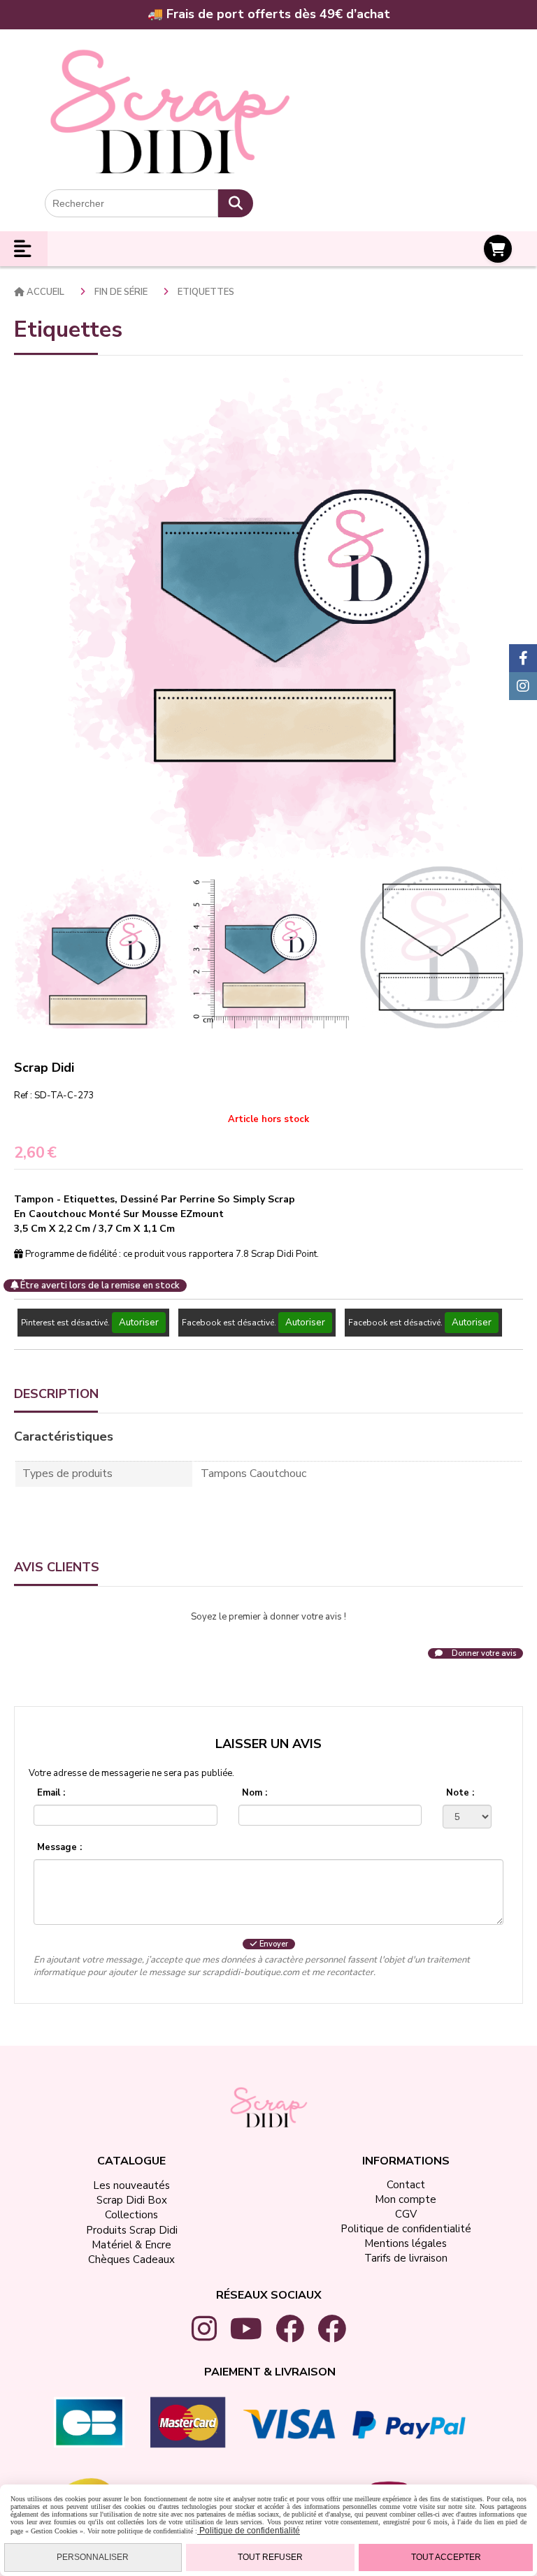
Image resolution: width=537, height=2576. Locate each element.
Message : (59, 1847)
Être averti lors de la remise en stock (99, 1286)
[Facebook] (523, 658)
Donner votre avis (483, 1653)
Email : (51, 1793)
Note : (460, 1793)
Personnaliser (93, 2557)
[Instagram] (523, 686)
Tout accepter (446, 2557)
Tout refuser (270, 2557)
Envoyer (273, 1944)
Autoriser (139, 1323)
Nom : (255, 1793)
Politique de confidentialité (249, 2531)
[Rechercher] (236, 203)
